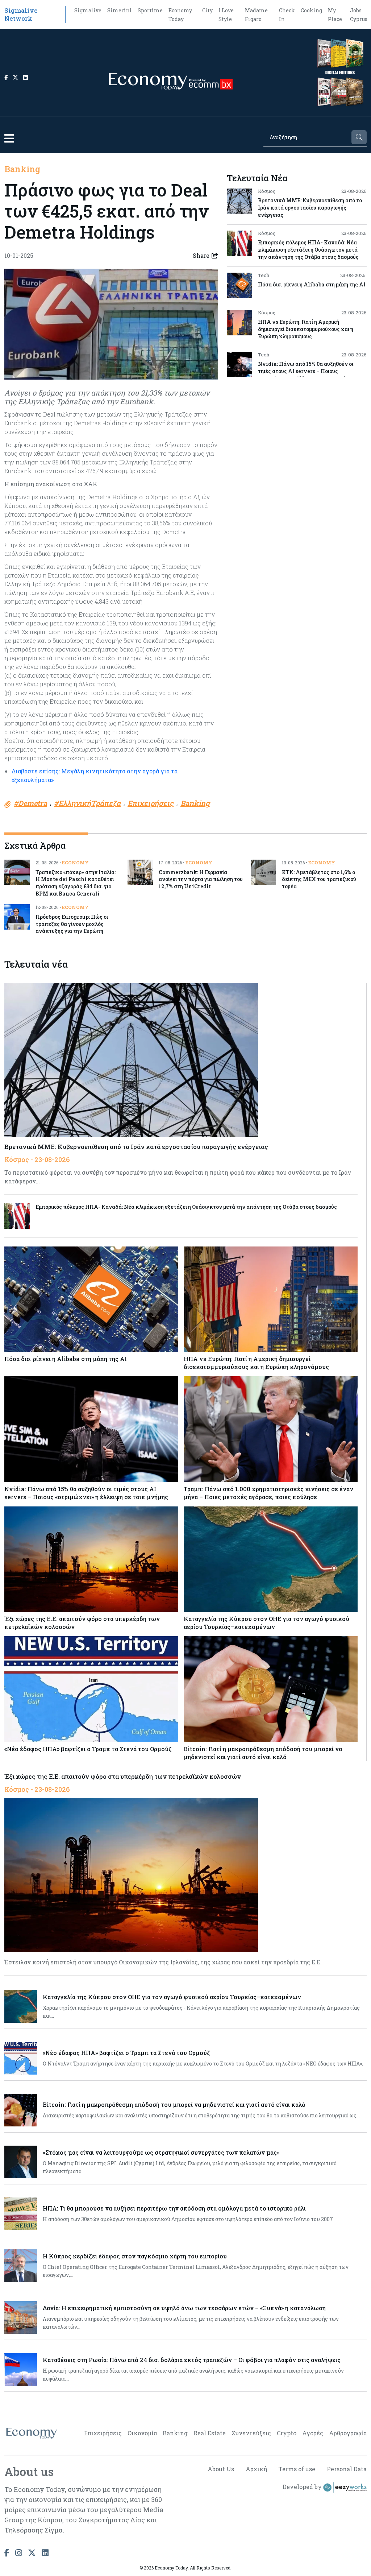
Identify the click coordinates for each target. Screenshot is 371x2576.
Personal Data (347, 2469)
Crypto (287, 2433)
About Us (221, 2469)
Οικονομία (142, 2433)
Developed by (303, 2487)
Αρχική (256, 2469)
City (207, 10)
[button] (9, 138)
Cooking (311, 10)
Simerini (120, 10)
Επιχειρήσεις (103, 2433)
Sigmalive (88, 10)
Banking (22, 169)
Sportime (150, 10)
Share (201, 255)
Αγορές (313, 2433)
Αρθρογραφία (348, 2433)
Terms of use (297, 2469)
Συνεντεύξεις (251, 2433)
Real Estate (210, 2433)
